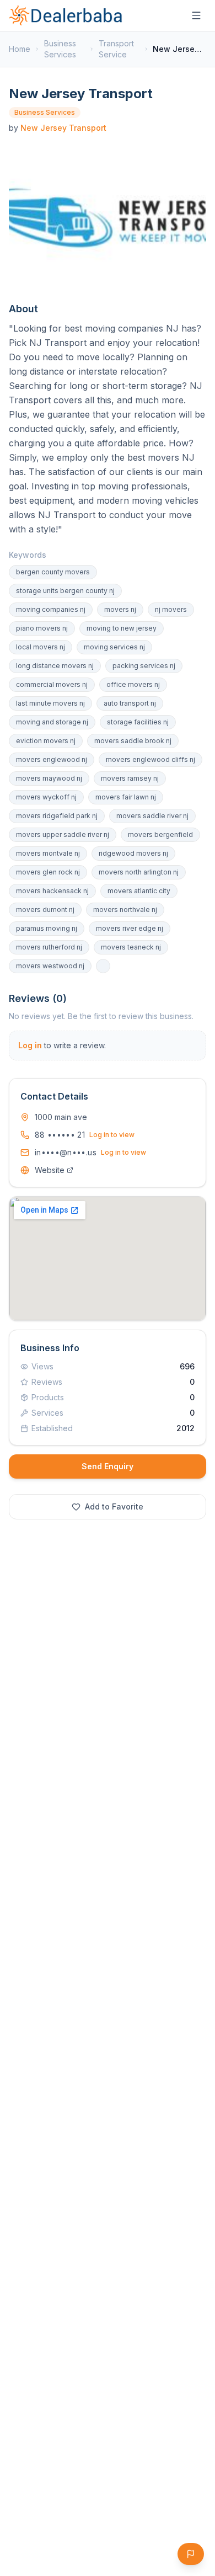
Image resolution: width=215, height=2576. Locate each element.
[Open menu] (196, 15)
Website (50, 1170)
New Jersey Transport (63, 128)
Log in (30, 1045)
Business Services (60, 49)
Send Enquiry (108, 1466)
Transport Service (116, 49)
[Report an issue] (191, 2554)
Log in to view (112, 1135)
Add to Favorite (114, 1506)
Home (20, 49)
